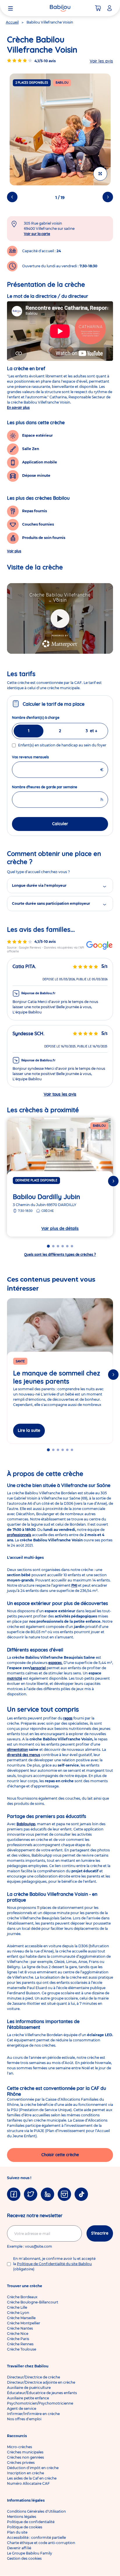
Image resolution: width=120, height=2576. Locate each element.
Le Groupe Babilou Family (30, 2553)
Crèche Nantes (20, 2328)
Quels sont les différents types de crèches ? (60, 1254)
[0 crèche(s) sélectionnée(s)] (98, 8)
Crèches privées (21, 2463)
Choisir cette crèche (60, 2155)
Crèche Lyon (18, 2313)
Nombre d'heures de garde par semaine (55, 787)
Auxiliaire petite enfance (28, 2398)
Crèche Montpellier (24, 2323)
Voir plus (14, 551)
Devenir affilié (19, 2548)
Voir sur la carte (37, 234)
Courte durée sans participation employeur (51, 903)
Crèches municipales (25, 2452)
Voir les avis (101, 61)
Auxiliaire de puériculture (29, 2388)
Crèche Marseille (21, 2318)
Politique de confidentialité (31, 2522)
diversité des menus (24, 1755)
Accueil (12, 22)
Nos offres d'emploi (24, 2419)
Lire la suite (29, 1430)
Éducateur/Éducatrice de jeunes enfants (42, 2393)
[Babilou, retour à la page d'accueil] (60, 8)
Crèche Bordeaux (22, 2297)
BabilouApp (26, 1824)
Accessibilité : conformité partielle (36, 2538)
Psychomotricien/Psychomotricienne (40, 2403)
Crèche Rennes (20, 2344)
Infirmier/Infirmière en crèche (33, 2414)
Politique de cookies (25, 2527)
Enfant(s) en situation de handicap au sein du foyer (62, 745)
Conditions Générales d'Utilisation (36, 2511)
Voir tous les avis (60, 1094)
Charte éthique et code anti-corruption (41, 2543)
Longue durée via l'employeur (39, 885)
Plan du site (17, 2532)
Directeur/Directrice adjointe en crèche (41, 2382)
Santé (20, 1361)
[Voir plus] (100, 174)
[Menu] (10, 8)
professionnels (19, 1535)
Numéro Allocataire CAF (28, 2483)
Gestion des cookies (24, 2558)
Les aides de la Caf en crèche (32, 2478)
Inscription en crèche (25, 2473)
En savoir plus (18, 407)
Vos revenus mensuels (41, 757)
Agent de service (22, 2408)
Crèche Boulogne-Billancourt (33, 2302)
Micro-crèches (20, 2447)
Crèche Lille (17, 2307)
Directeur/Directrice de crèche (33, 2377)
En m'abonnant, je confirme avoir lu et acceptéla (54, 2264)
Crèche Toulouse (22, 2349)
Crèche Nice (18, 2334)
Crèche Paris (18, 2339)
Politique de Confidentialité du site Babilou (54, 2264)
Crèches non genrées (25, 2457)
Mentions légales (22, 2517)
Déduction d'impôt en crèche (33, 2468)
